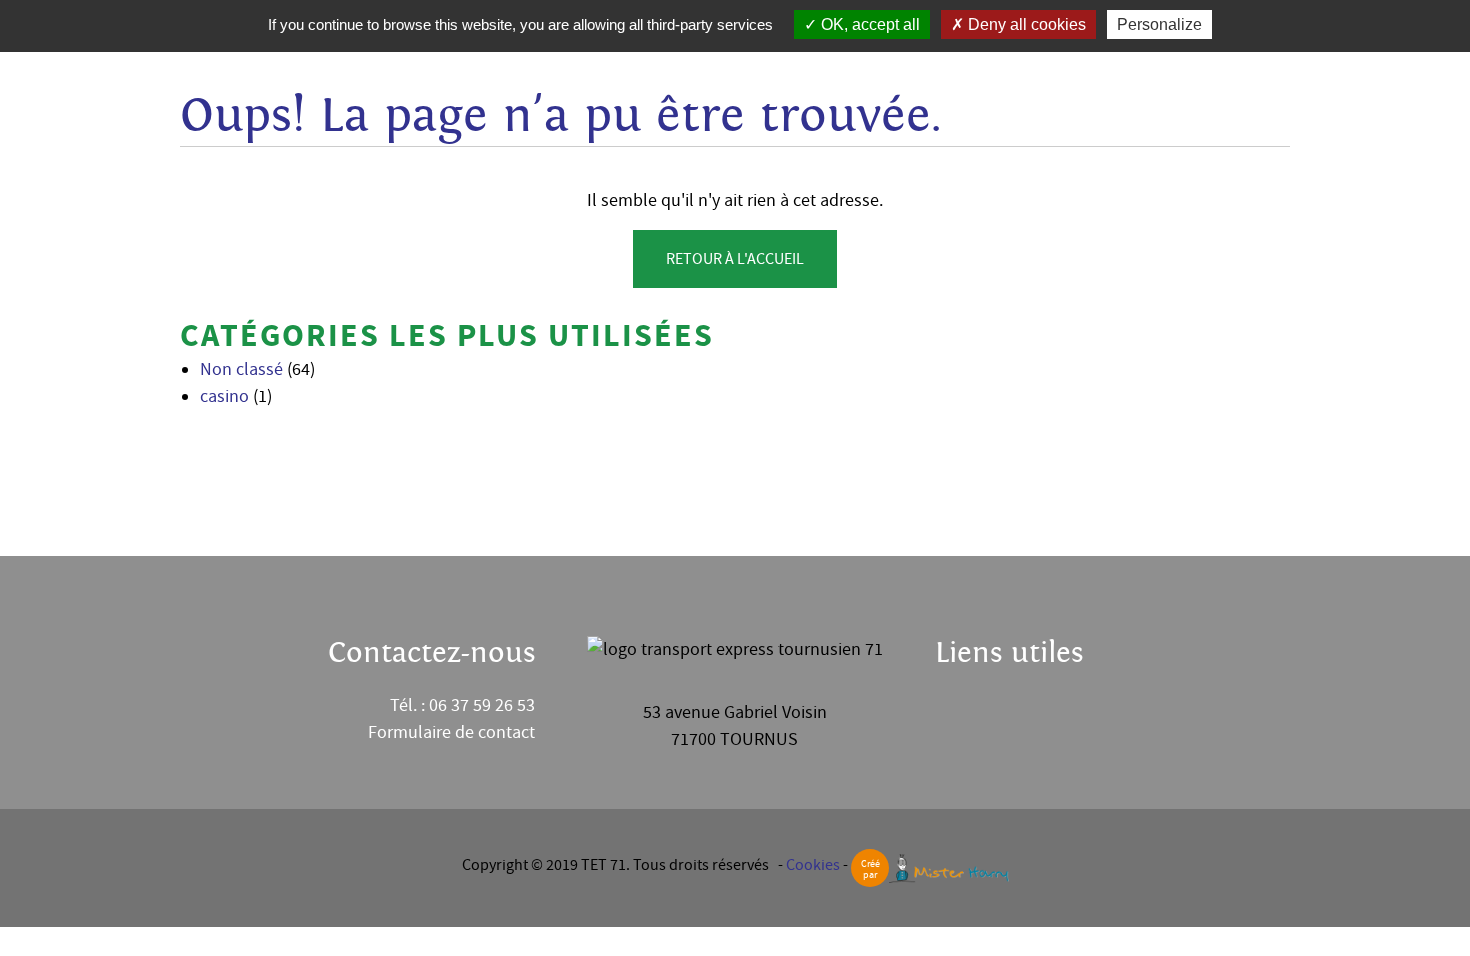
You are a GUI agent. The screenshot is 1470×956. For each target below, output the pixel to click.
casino (224, 396)
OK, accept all (868, 24)
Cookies (813, 865)
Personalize (1159, 24)
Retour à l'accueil (735, 259)
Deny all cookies (1025, 24)
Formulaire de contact (451, 732)
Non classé (241, 369)
